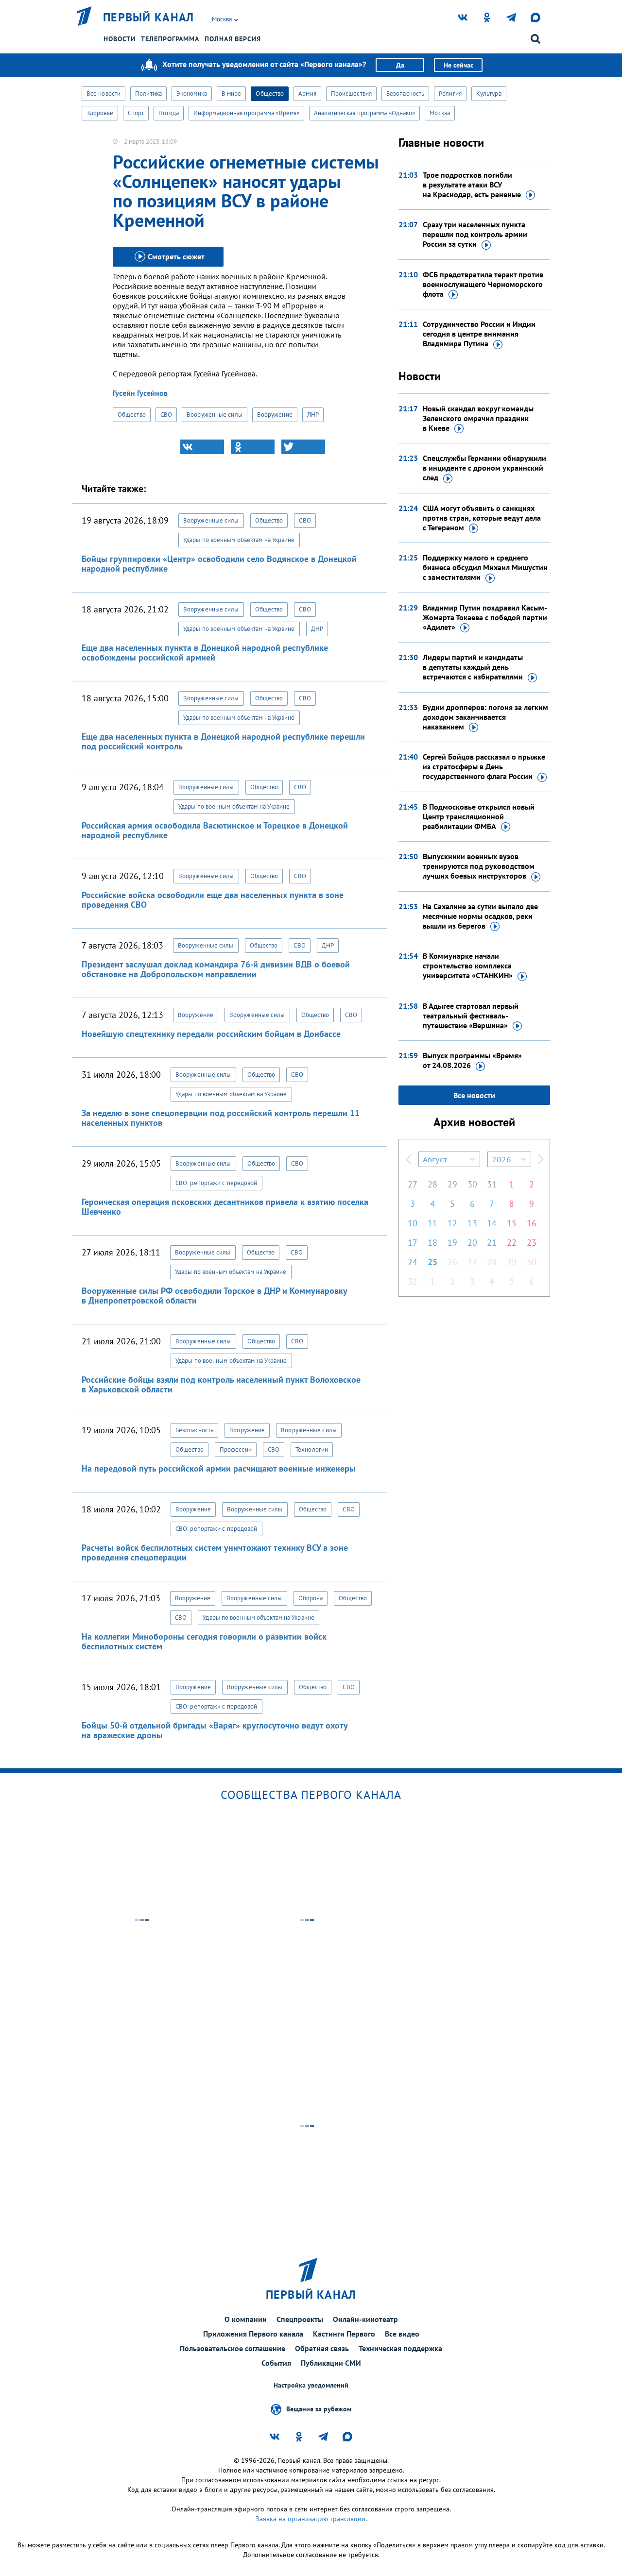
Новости (120, 39)
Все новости (104, 93)
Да (400, 65)
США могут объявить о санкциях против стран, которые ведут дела (482, 518)
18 (432, 1243)
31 (492, 1184)
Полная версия (233, 39)
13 (472, 1223)
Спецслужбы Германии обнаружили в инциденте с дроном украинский (484, 468)
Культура (489, 93)
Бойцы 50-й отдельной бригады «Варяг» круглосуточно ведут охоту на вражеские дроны (215, 1730)
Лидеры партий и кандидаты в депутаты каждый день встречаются (473, 667)
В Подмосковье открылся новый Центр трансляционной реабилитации (479, 816)
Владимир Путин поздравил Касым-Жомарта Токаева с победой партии (485, 617)
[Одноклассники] (253, 447)
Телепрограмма (170, 39)
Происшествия (351, 93)
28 (432, 1184)
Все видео (402, 2334)
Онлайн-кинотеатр (365, 2319)
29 (452, 1184)
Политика (148, 93)
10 (413, 1223)
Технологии (312, 1449)
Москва (440, 113)
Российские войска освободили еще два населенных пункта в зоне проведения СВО (213, 900)
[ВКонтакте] (202, 447)
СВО (166, 415)
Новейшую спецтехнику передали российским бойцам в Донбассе (211, 1034)
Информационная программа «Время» (246, 113)
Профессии (236, 1449)
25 (432, 1262)
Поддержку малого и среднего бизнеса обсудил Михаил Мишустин (485, 567)
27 (413, 1184)
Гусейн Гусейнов (140, 393)
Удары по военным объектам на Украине (239, 540)
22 (512, 1243)
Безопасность (405, 93)
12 (452, 1223)
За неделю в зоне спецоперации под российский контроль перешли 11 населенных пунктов (221, 1118)
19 (452, 1243)
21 (492, 1243)
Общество (270, 93)
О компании (246, 2319)
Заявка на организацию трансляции (311, 2519)
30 (472, 1184)
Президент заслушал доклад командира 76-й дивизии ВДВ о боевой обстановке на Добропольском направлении (216, 969)
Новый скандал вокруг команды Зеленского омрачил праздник (478, 418)
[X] (303, 447)
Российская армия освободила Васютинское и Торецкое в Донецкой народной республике (215, 830)
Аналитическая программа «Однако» (364, 113)
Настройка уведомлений (311, 2385)
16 (532, 1223)
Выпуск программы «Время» (472, 1060)
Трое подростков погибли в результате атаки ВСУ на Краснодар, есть (472, 185)
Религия (450, 93)
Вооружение (275, 415)
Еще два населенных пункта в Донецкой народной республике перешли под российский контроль (223, 741)
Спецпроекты (300, 2319)
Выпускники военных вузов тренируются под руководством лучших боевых (479, 866)
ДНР (317, 629)
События (276, 2363)
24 (413, 1262)
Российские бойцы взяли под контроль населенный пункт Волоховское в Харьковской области (221, 1384)
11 (432, 1223)
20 (472, 1243)
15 (512, 1223)
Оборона (311, 1598)
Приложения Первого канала (253, 2334)
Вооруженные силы (215, 415)
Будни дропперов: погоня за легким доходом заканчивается (485, 717)
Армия (307, 93)
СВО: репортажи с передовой (216, 1183)
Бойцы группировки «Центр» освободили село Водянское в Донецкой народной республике (219, 564)
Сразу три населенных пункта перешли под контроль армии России (475, 234)
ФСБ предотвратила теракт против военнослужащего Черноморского (483, 284)
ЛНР (313, 415)
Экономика (192, 93)
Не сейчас (458, 65)
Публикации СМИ (331, 2363)
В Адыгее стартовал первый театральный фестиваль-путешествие (471, 1016)
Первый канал (149, 17)
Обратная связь (322, 2348)
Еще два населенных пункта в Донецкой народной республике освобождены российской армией (205, 652)
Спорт (136, 113)
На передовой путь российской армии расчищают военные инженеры (219, 1468)
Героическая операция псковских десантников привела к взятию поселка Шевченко (225, 1207)
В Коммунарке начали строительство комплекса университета (468, 966)
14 (492, 1223)
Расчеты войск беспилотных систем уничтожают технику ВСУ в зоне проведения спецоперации (215, 1552)
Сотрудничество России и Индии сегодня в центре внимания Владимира (479, 334)
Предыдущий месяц (409, 1159)
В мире (232, 93)
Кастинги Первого (344, 2334)
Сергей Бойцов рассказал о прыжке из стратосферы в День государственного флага (484, 766)
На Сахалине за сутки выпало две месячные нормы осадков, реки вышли (480, 916)
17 (413, 1243)
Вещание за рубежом (319, 2409)
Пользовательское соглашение (233, 2348)
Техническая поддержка (400, 2348)
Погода (169, 113)
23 (532, 1243)
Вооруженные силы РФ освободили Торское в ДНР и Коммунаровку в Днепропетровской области (214, 1296)
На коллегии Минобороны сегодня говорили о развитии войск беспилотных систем (204, 1641)
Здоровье (100, 113)
